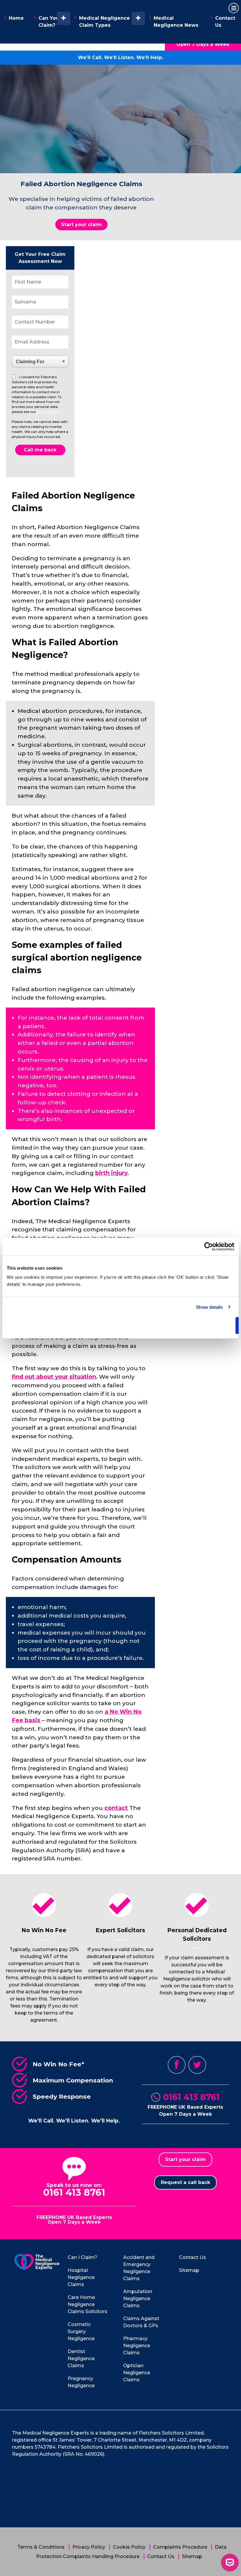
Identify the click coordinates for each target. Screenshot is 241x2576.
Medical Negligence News (176, 22)
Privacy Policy (49, 412)
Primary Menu (234, 8)
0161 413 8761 (191, 2097)
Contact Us (225, 22)
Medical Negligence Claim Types (104, 22)
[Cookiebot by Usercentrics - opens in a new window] (209, 1246)
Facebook (177, 2065)
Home (16, 18)
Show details (209, 1307)
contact (116, 1808)
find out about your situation (54, 1377)
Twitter (197, 2065)
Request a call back (185, 2182)
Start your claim (81, 225)
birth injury (111, 1173)
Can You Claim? (49, 22)
